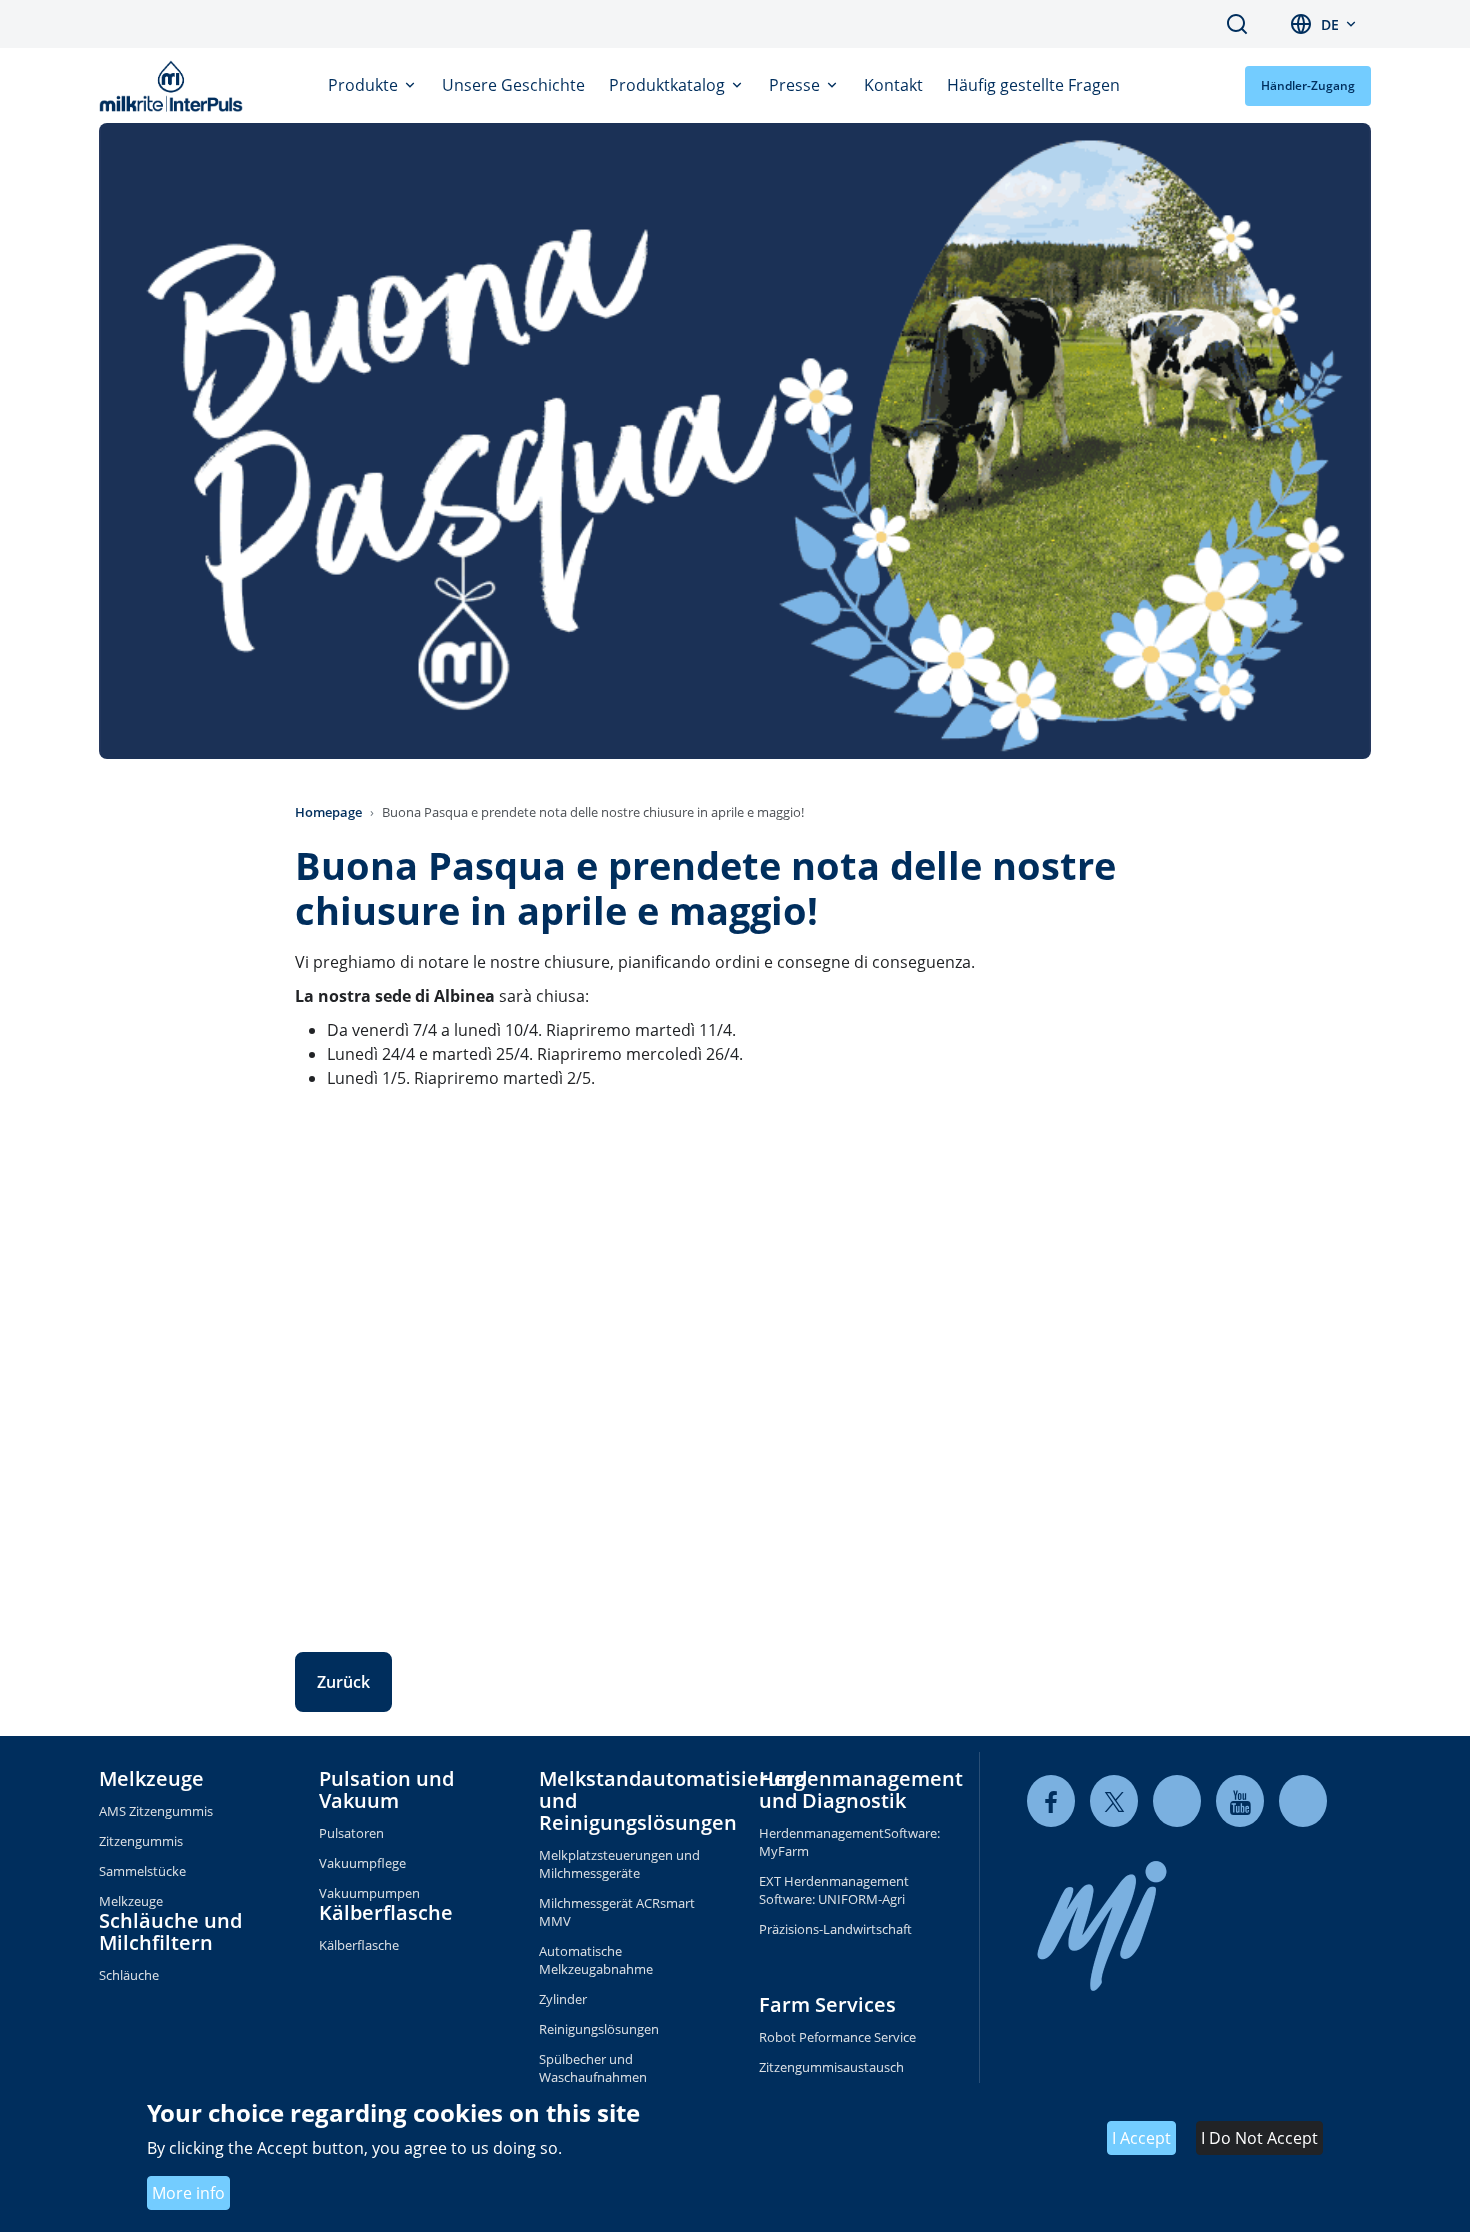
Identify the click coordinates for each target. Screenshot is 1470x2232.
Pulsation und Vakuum (386, 1789)
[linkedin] (1177, 1801)
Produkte (365, 85)
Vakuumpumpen (369, 1893)
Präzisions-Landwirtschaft (835, 1929)
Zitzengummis (141, 1841)
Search (1237, 24)
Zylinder (563, 1999)
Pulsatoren (351, 1833)
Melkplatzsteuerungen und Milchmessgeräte (619, 1864)
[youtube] (1240, 1801)
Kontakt (893, 85)
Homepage (328, 812)
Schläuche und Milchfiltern (170, 1931)
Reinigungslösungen (599, 2029)
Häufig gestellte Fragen (1033, 85)
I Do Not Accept (1259, 2138)
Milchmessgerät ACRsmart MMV (617, 1912)
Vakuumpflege (362, 1863)
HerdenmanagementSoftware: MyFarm (845, 1842)
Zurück (343, 1682)
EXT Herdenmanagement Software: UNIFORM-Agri (834, 1890)
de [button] (1330, 24)
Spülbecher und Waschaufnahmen (593, 2068)
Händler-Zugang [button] (1308, 85)
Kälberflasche (386, 1912)
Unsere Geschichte (513, 85)
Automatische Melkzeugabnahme (596, 1960)
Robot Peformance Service (837, 2037)
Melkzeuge (151, 1778)
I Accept (1141, 2138)
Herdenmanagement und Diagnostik (861, 1789)
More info (188, 2193)
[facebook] (1051, 1801)
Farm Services (827, 2004)
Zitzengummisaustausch (831, 2067)
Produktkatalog (669, 85)
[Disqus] (735, 1356)
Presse (796, 85)
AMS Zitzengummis (156, 1811)
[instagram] (1303, 1801)
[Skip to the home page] (175, 86)
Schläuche (129, 1975)
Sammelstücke (142, 1871)
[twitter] (1114, 1801)
